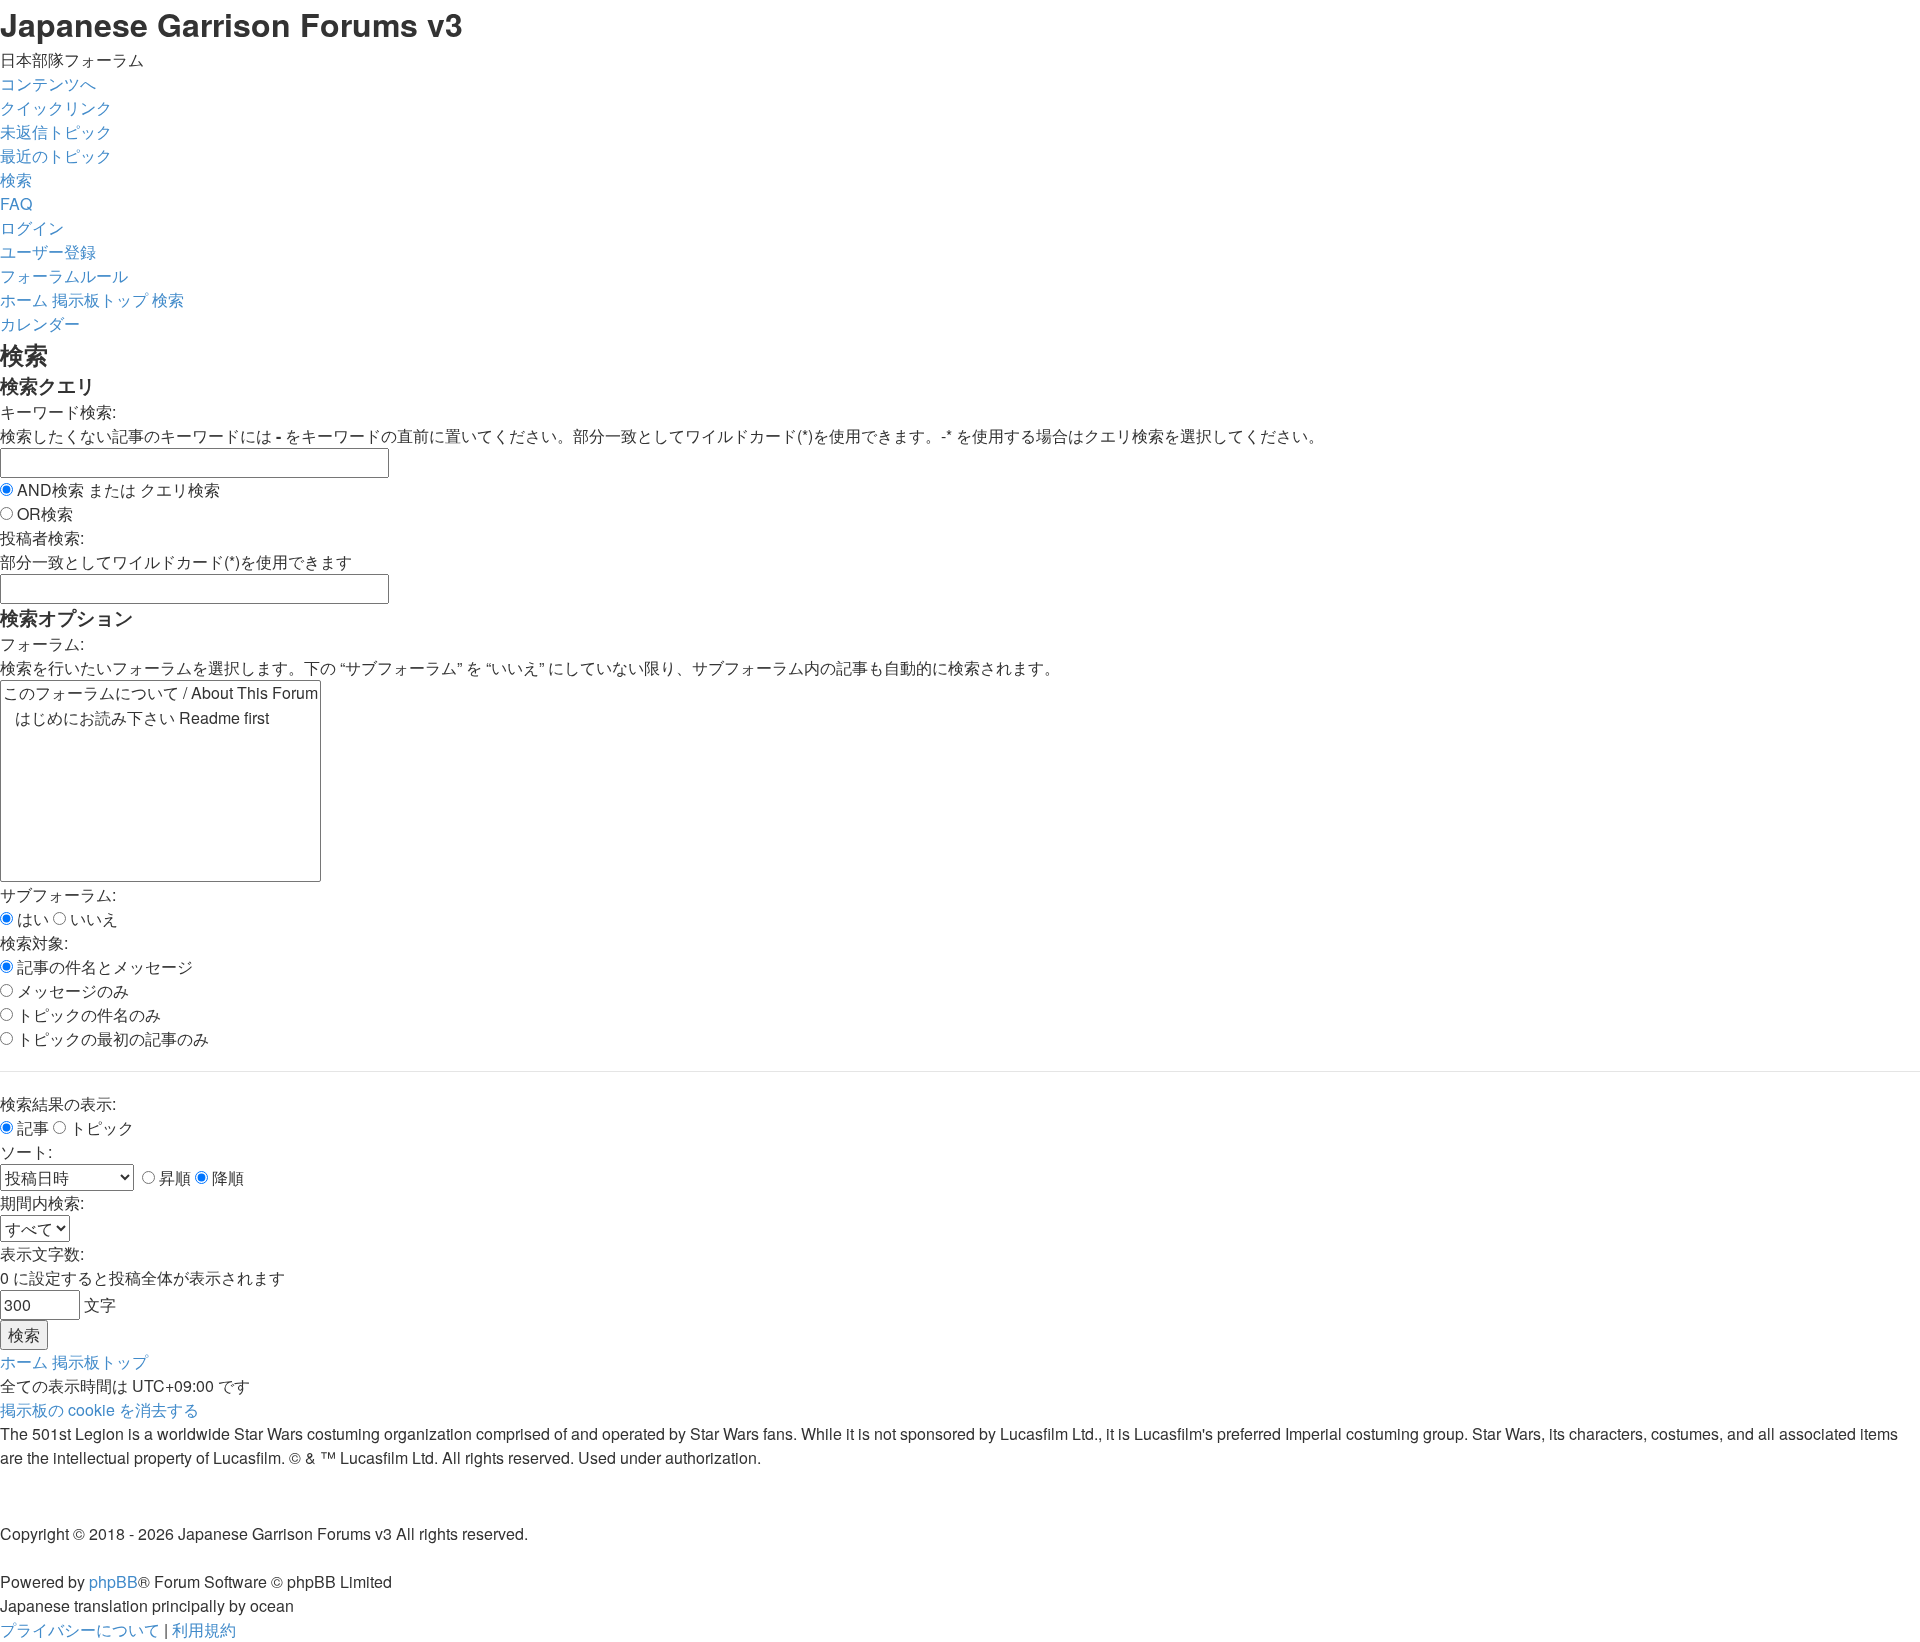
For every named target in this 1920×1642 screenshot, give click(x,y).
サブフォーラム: (58, 894)
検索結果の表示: (58, 1103)
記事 (31, 1127)
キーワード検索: (58, 411)
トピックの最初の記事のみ (111, 1038)
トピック (100, 1127)
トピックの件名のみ (87, 1014)
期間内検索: (42, 1202)
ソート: (26, 1151)
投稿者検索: (42, 537)
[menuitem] (56, 131)
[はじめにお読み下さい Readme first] (160, 718)
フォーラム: (42, 643)
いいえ (92, 918)
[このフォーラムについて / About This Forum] (160, 693)
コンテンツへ (48, 83)
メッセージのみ (71, 990)
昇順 (173, 1177)
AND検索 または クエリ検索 (116, 489)
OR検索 (43, 513)
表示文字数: (42, 1253)
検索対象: (34, 942)
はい (31, 918)
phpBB (113, 1581)
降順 (226, 1177)
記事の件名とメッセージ (103, 966)
